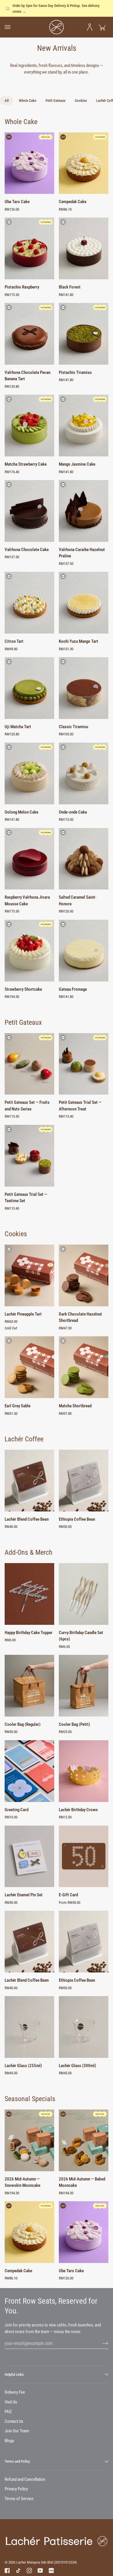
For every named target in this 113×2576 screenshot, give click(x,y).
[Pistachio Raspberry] (29, 248)
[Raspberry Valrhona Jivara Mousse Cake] (29, 859)
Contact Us (14, 2421)
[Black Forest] (84, 248)
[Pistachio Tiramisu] (84, 334)
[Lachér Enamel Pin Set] (29, 1856)
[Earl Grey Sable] (29, 1367)
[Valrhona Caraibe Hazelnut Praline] (84, 511)
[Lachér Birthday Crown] (84, 1771)
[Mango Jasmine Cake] (84, 426)
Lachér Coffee (24, 1439)
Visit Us (11, 2402)
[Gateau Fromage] (84, 951)
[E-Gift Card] (84, 1856)
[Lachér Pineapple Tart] (29, 1275)
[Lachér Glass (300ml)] (84, 2027)
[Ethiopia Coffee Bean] (84, 1481)
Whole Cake (21, 122)
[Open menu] (11, 27)
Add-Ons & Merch (29, 1552)
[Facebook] (7, 2571)
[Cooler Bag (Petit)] (84, 1686)
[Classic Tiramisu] (84, 688)
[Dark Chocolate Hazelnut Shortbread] (84, 1275)
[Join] (101, 2343)
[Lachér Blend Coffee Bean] (29, 1481)
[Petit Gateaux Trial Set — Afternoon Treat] (84, 1064)
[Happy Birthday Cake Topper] (29, 1594)
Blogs (9, 2441)
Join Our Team (17, 2431)
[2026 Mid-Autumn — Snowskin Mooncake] (29, 2140)
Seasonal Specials (30, 2099)
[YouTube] (40, 2571)
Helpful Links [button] (14, 2374)
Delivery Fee (15, 2392)
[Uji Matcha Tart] (29, 688)
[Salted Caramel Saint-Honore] (84, 859)
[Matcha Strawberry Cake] (29, 426)
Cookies (16, 1234)
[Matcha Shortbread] (84, 1367)
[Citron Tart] (29, 603)
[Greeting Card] (29, 1771)
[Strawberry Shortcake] (29, 951)
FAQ (8, 2412)
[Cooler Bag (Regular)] (29, 1686)
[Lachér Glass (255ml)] (29, 2027)
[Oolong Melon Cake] (29, 773)
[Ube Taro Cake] (29, 163)
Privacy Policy (16, 2489)
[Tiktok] (18, 2571)
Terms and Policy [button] (17, 2461)
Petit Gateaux (23, 1022)
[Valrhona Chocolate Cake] (29, 511)
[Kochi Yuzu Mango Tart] (84, 603)
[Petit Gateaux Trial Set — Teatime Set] (29, 1156)
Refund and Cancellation (25, 2479)
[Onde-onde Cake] (84, 773)
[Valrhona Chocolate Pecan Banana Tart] (29, 334)
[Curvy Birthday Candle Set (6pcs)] (84, 1594)
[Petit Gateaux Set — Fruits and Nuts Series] (29, 1064)
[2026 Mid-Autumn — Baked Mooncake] (84, 2140)
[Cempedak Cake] (84, 163)
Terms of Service (19, 2499)
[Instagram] (29, 2571)
